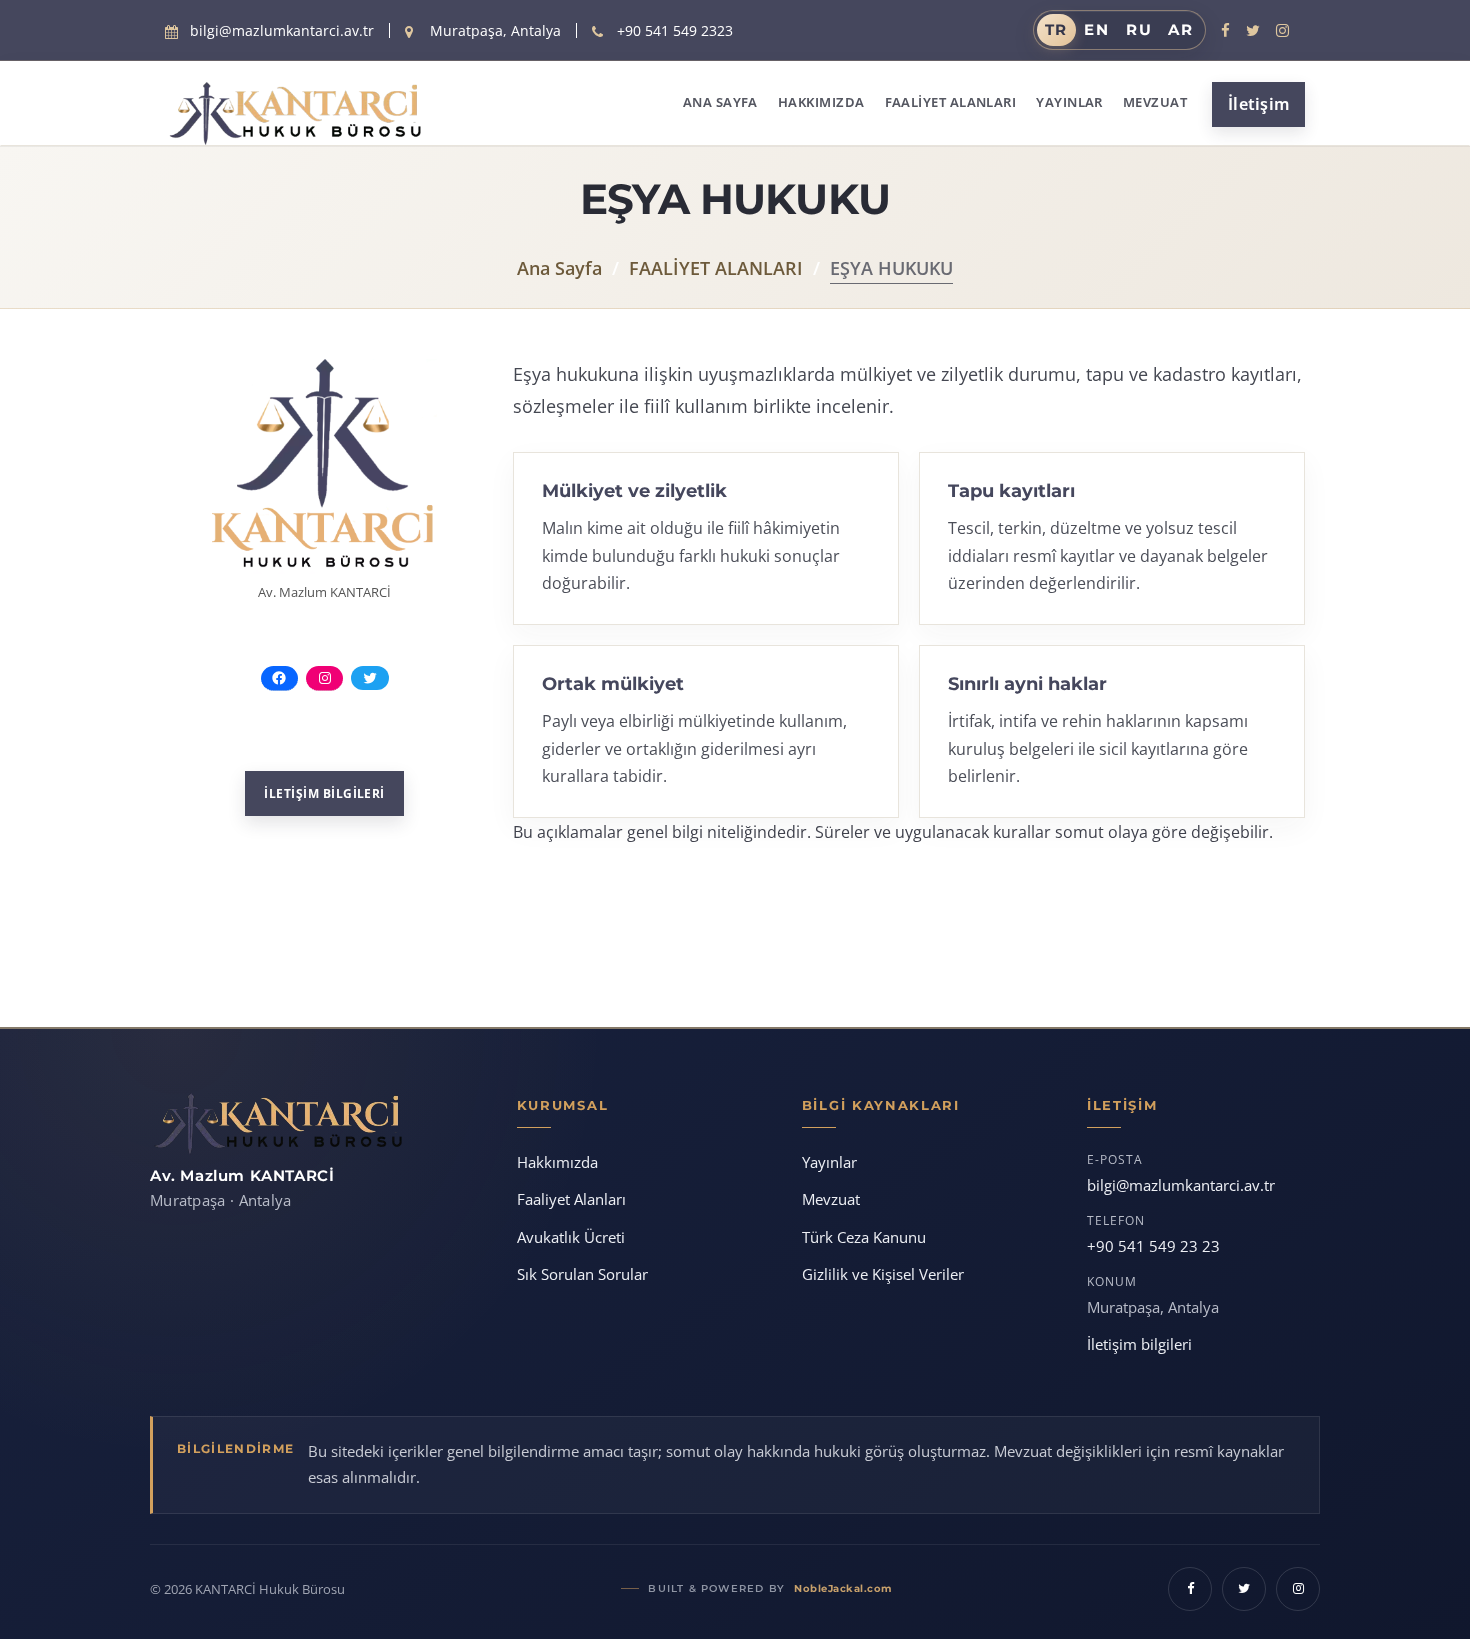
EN (1097, 29)
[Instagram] (1282, 30)
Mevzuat (831, 1199)
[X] (1244, 1589)
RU (1139, 29)
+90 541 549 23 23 (1153, 1246)
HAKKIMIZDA (821, 102)
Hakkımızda (557, 1162)
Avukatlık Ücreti (571, 1237)
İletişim (1258, 104)
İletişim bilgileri (1139, 1344)
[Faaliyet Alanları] (324, 466)
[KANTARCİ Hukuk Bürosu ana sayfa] (278, 1124)
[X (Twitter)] (1253, 30)
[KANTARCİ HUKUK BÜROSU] (260, 113)
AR (1181, 29)
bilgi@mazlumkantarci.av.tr (1181, 1185)
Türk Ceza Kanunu (864, 1237)
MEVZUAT (1155, 102)
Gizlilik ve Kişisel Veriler (883, 1274)
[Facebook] (1225, 30)
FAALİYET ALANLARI (951, 102)
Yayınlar (829, 1162)
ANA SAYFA (720, 102)
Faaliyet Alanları (571, 1199)
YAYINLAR (1069, 102)
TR (1057, 29)
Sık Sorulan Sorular (582, 1274)
